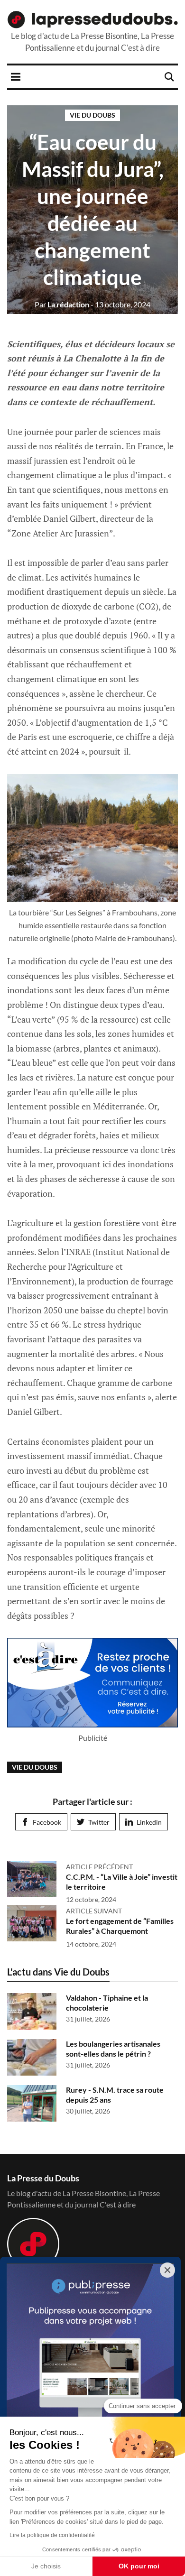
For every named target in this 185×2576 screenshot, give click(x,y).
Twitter (99, 1822)
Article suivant (94, 1911)
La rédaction (62, 304)
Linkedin (149, 1822)
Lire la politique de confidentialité (52, 2535)
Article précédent (99, 1867)
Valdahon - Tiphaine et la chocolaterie (107, 2003)
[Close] (167, 2270)
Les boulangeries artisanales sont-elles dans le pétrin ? (113, 2049)
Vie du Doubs (92, 115)
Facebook (47, 1822)
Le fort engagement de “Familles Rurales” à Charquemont (120, 1926)
